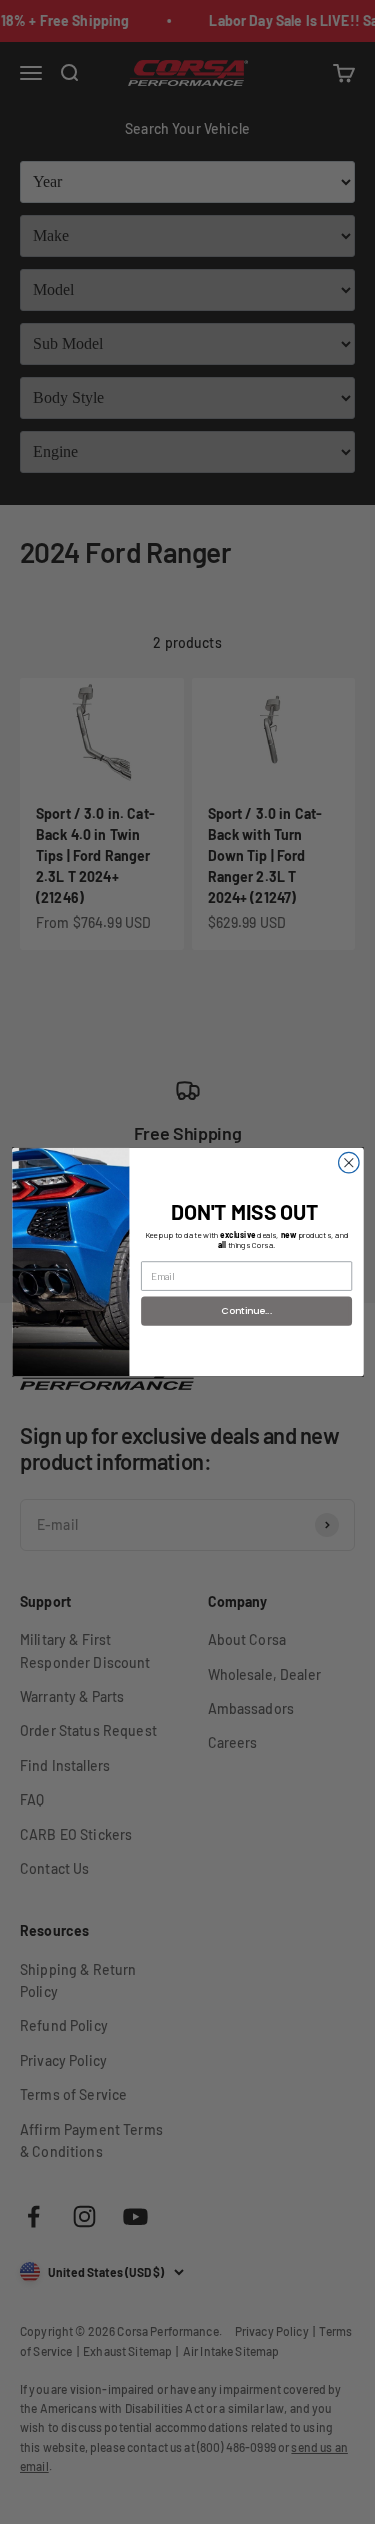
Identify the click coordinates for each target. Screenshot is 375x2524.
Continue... (246, 1310)
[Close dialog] (348, 1162)
